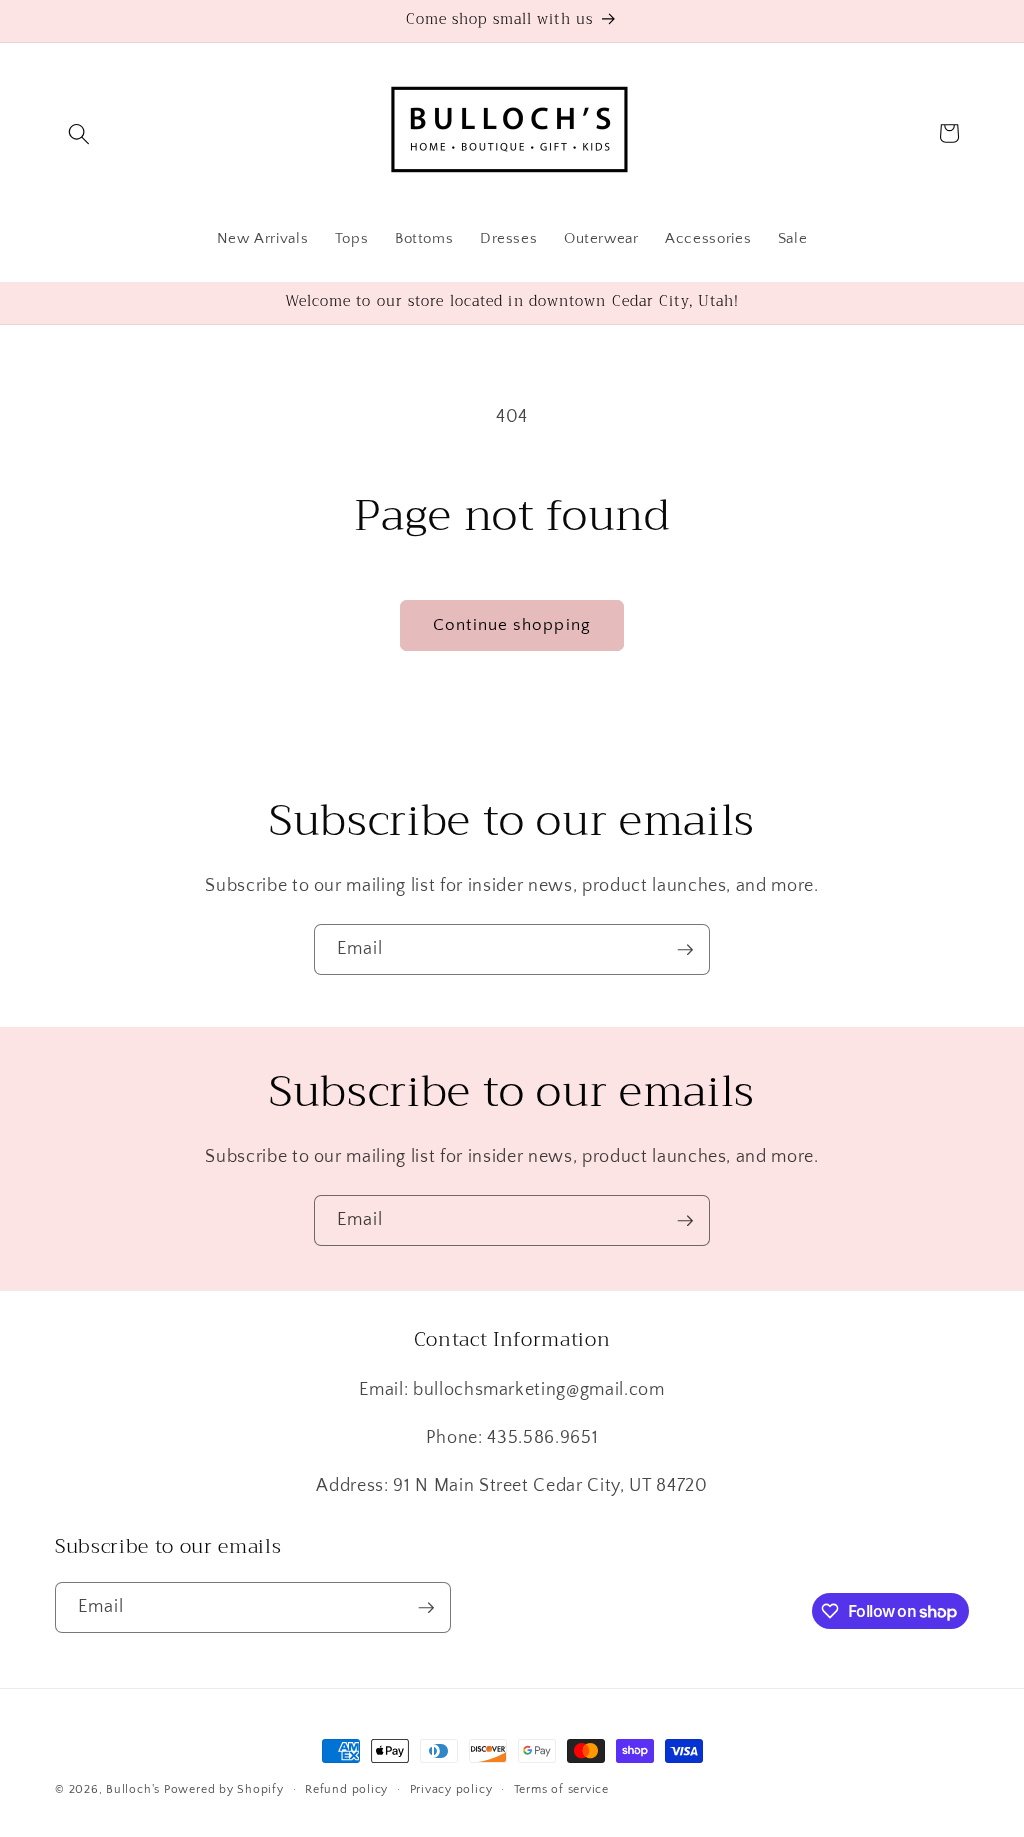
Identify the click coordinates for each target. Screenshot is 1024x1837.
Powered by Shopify (224, 1789)
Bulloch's (133, 1789)
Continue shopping (512, 625)
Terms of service (561, 1789)
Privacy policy (451, 1789)
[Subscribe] (685, 950)
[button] (79, 133)
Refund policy (346, 1789)
